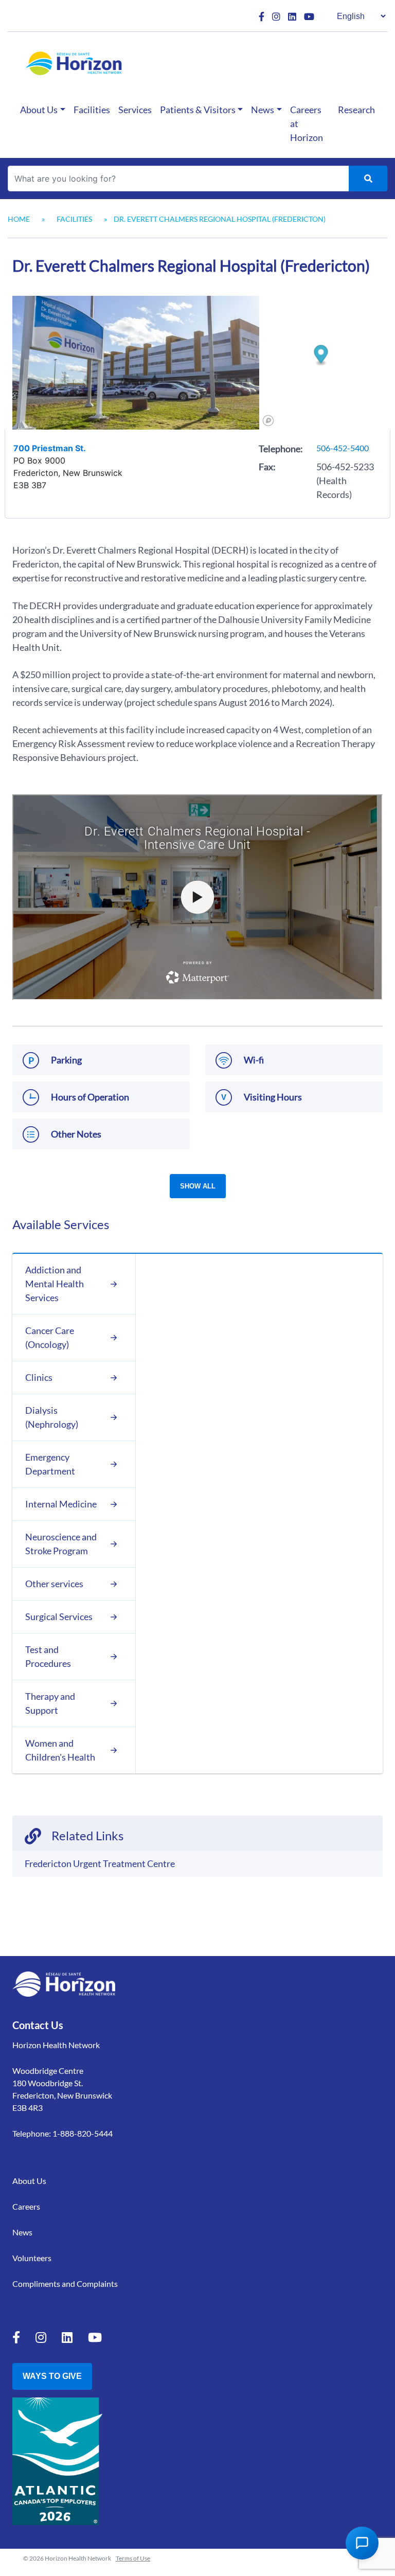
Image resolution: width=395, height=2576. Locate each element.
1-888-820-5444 (83, 2133)
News (263, 110)
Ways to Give (52, 2376)
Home (19, 219)
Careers (26, 2206)
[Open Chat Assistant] (362, 2543)
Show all (198, 1186)
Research (356, 110)
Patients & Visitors (198, 110)
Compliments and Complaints (65, 2284)
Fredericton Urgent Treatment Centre (100, 1863)
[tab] (74, 1284)
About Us (39, 110)
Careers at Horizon (307, 123)
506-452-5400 (343, 448)
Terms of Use (133, 2558)
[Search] (368, 179)
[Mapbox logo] (268, 421)
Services (135, 110)
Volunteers (32, 2258)
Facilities (92, 110)
